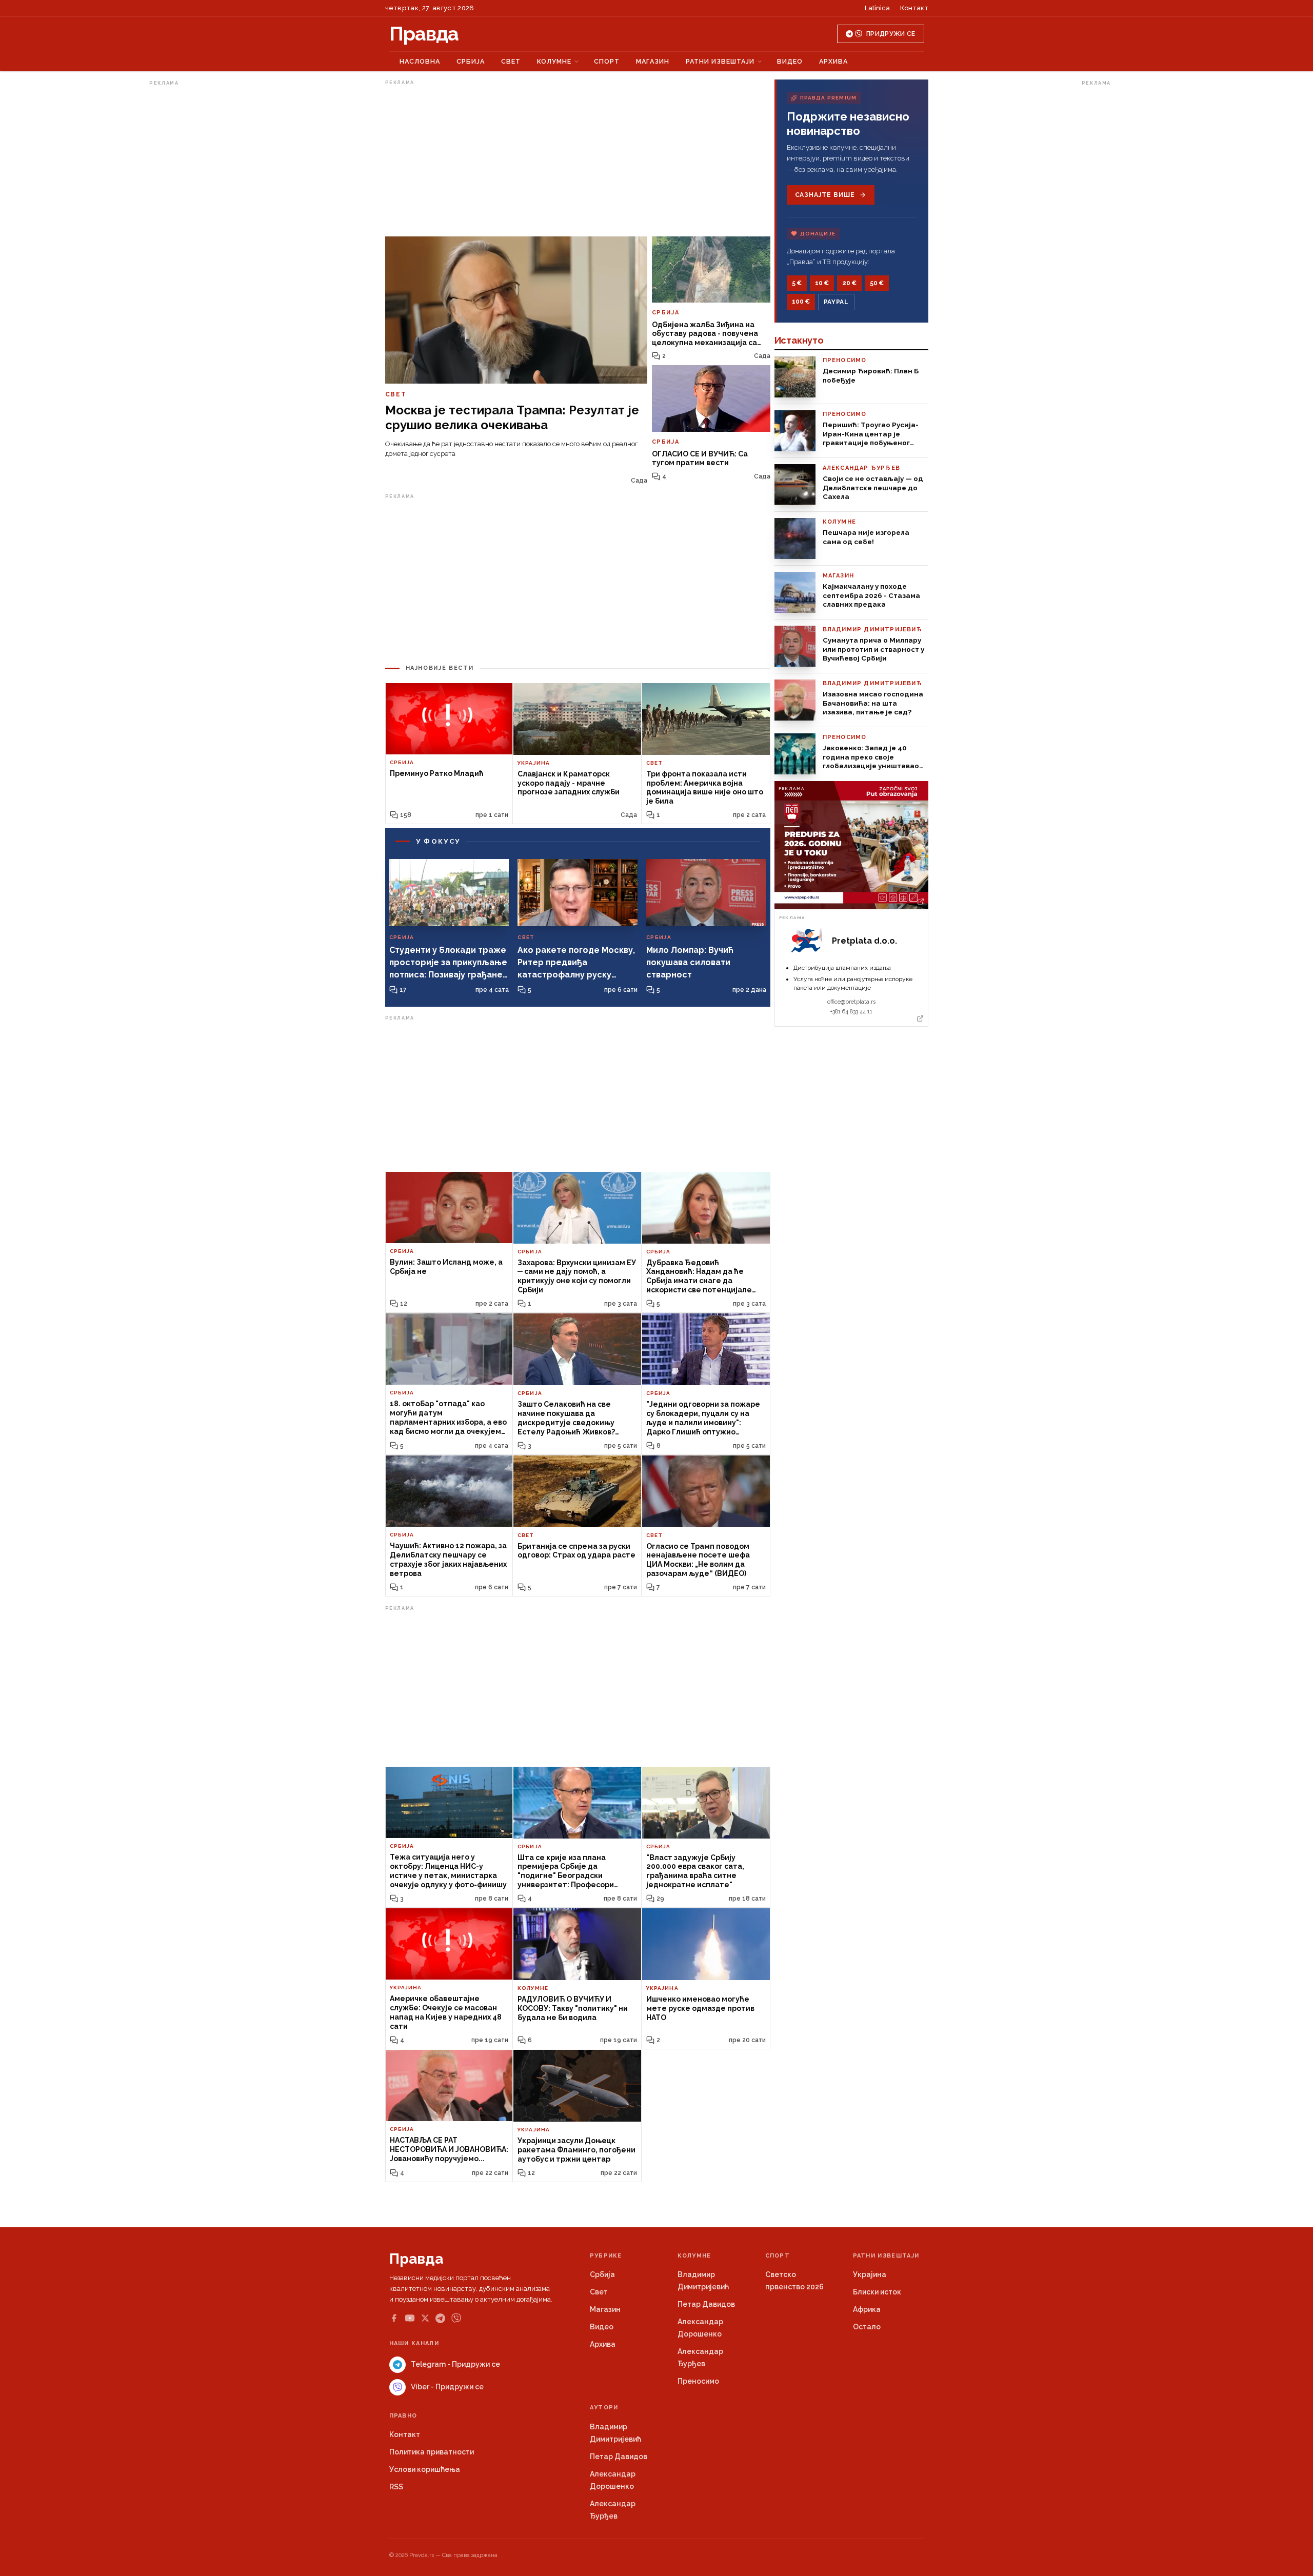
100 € (801, 302)
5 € (797, 283)
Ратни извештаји (720, 61)
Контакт (914, 8)
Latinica (877, 8)
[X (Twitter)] (425, 2318)
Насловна (420, 61)
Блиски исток (877, 2292)
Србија (471, 61)
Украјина (870, 2274)
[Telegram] (440, 2318)
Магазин (653, 61)
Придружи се (891, 34)
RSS (396, 2487)
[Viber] (456, 2318)
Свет (511, 61)
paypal (836, 302)
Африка (867, 2309)
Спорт (607, 61)
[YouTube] (410, 2318)
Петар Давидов (706, 2304)
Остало (867, 2327)
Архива (833, 61)
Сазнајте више (825, 195)
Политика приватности (432, 2452)
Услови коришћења (425, 2469)
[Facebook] (394, 2318)
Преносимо (698, 2381)
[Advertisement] (190, 243)
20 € (849, 283)
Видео (790, 61)
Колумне (554, 61)
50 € (877, 283)
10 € (822, 283)
